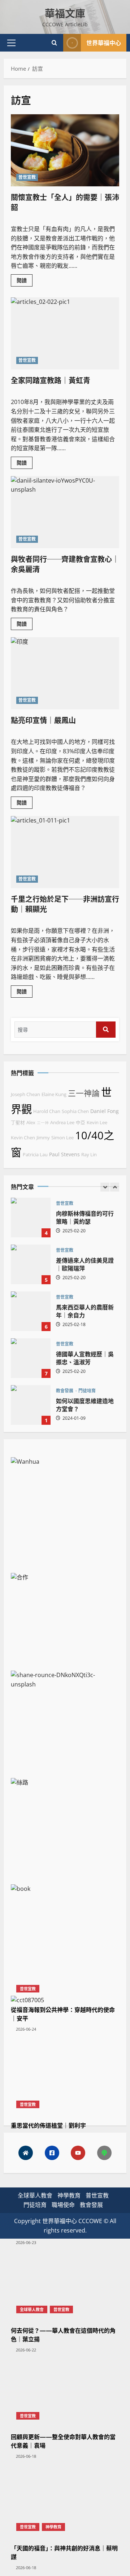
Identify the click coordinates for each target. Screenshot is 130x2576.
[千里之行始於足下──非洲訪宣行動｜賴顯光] (65, 852)
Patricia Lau (35, 1155)
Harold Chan (47, 1111)
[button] (11, 43)
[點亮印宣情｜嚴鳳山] (65, 673)
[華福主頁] (26, 2153)
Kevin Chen (23, 1138)
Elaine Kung (54, 1094)
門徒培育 (87, 1391)
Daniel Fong (105, 1111)
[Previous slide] (105, 1187)
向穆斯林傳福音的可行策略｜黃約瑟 (31, 1218)
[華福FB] (52, 2153)
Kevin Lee (97, 1123)
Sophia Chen (75, 1111)
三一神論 (84, 1093)
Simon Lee (62, 1138)
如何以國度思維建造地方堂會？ (31, 1405)
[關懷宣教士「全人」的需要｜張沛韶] (65, 150)
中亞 (81, 1123)
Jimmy (43, 1138)
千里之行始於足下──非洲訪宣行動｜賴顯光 (65, 904)
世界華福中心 (104, 43)
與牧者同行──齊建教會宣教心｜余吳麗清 (65, 564)
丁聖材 (18, 1123)
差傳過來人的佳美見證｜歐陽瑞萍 (31, 1264)
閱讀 (25, 281)
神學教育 (53, 2527)
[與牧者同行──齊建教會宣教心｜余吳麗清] (65, 512)
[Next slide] (115, 1187)
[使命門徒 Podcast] (104, 2153)
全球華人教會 (35, 2195)
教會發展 (65, 1391)
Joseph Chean (25, 1094)
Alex (31, 1123)
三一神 (43, 1123)
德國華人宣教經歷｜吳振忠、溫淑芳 (31, 1358)
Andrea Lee (62, 1123)
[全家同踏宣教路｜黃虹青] (65, 333)
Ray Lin (89, 1155)
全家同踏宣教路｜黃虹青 (51, 380)
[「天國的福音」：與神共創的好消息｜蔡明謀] (65, 2266)
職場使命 (63, 2205)
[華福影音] (78, 2153)
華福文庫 (65, 13)
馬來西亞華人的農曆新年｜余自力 (31, 1311)
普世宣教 (27, 177)
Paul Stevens (64, 1154)
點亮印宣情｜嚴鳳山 (43, 720)
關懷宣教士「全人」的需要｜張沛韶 (65, 202)
